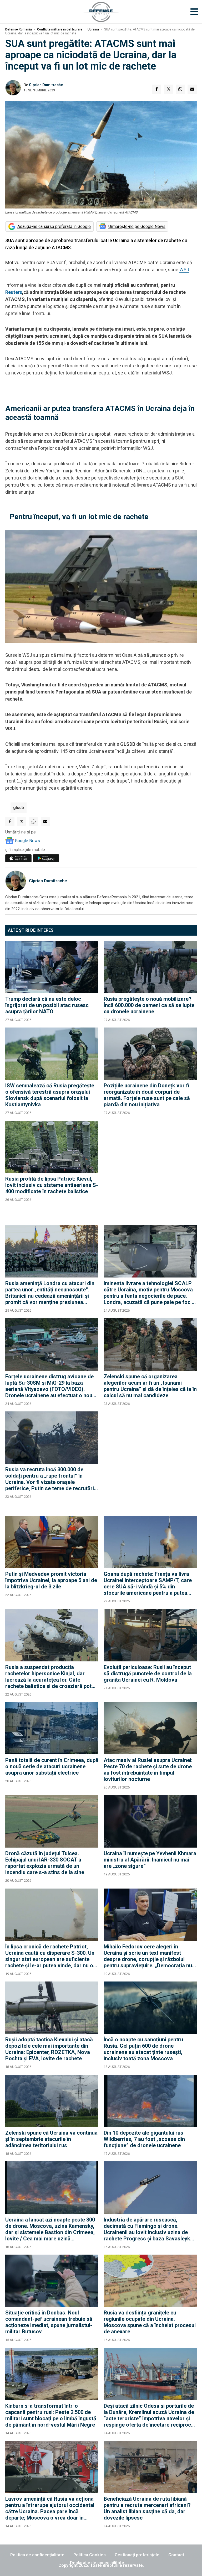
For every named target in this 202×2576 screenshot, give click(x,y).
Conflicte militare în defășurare (60, 29)
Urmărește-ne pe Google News (137, 226)
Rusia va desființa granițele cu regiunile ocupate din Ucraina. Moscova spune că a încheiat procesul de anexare (150, 2322)
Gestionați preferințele (137, 2555)
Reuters (14, 292)
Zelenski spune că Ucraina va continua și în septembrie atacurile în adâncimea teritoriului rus (51, 2139)
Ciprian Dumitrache (46, 85)
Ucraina (93, 29)
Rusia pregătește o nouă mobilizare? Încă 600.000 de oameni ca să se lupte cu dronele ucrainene (149, 1005)
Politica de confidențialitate (37, 2555)
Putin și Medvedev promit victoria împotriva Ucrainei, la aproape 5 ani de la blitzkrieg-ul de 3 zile (51, 1580)
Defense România (19, 29)
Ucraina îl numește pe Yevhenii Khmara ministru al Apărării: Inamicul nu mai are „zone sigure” (150, 1860)
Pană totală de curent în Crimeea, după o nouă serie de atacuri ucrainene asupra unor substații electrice (52, 1766)
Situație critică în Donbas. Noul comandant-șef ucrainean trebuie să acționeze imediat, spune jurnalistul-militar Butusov (49, 2322)
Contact (176, 2555)
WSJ (184, 270)
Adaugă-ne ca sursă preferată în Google (54, 226)
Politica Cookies (90, 2555)
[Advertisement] (150, 1170)
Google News (27, 841)
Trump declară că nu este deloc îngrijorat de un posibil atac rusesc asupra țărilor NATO (47, 1005)
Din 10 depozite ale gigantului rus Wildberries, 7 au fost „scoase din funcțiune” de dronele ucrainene (144, 2139)
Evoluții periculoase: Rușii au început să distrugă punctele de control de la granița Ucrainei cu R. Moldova (148, 1673)
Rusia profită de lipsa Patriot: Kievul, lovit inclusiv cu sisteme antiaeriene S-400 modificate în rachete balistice (52, 1185)
